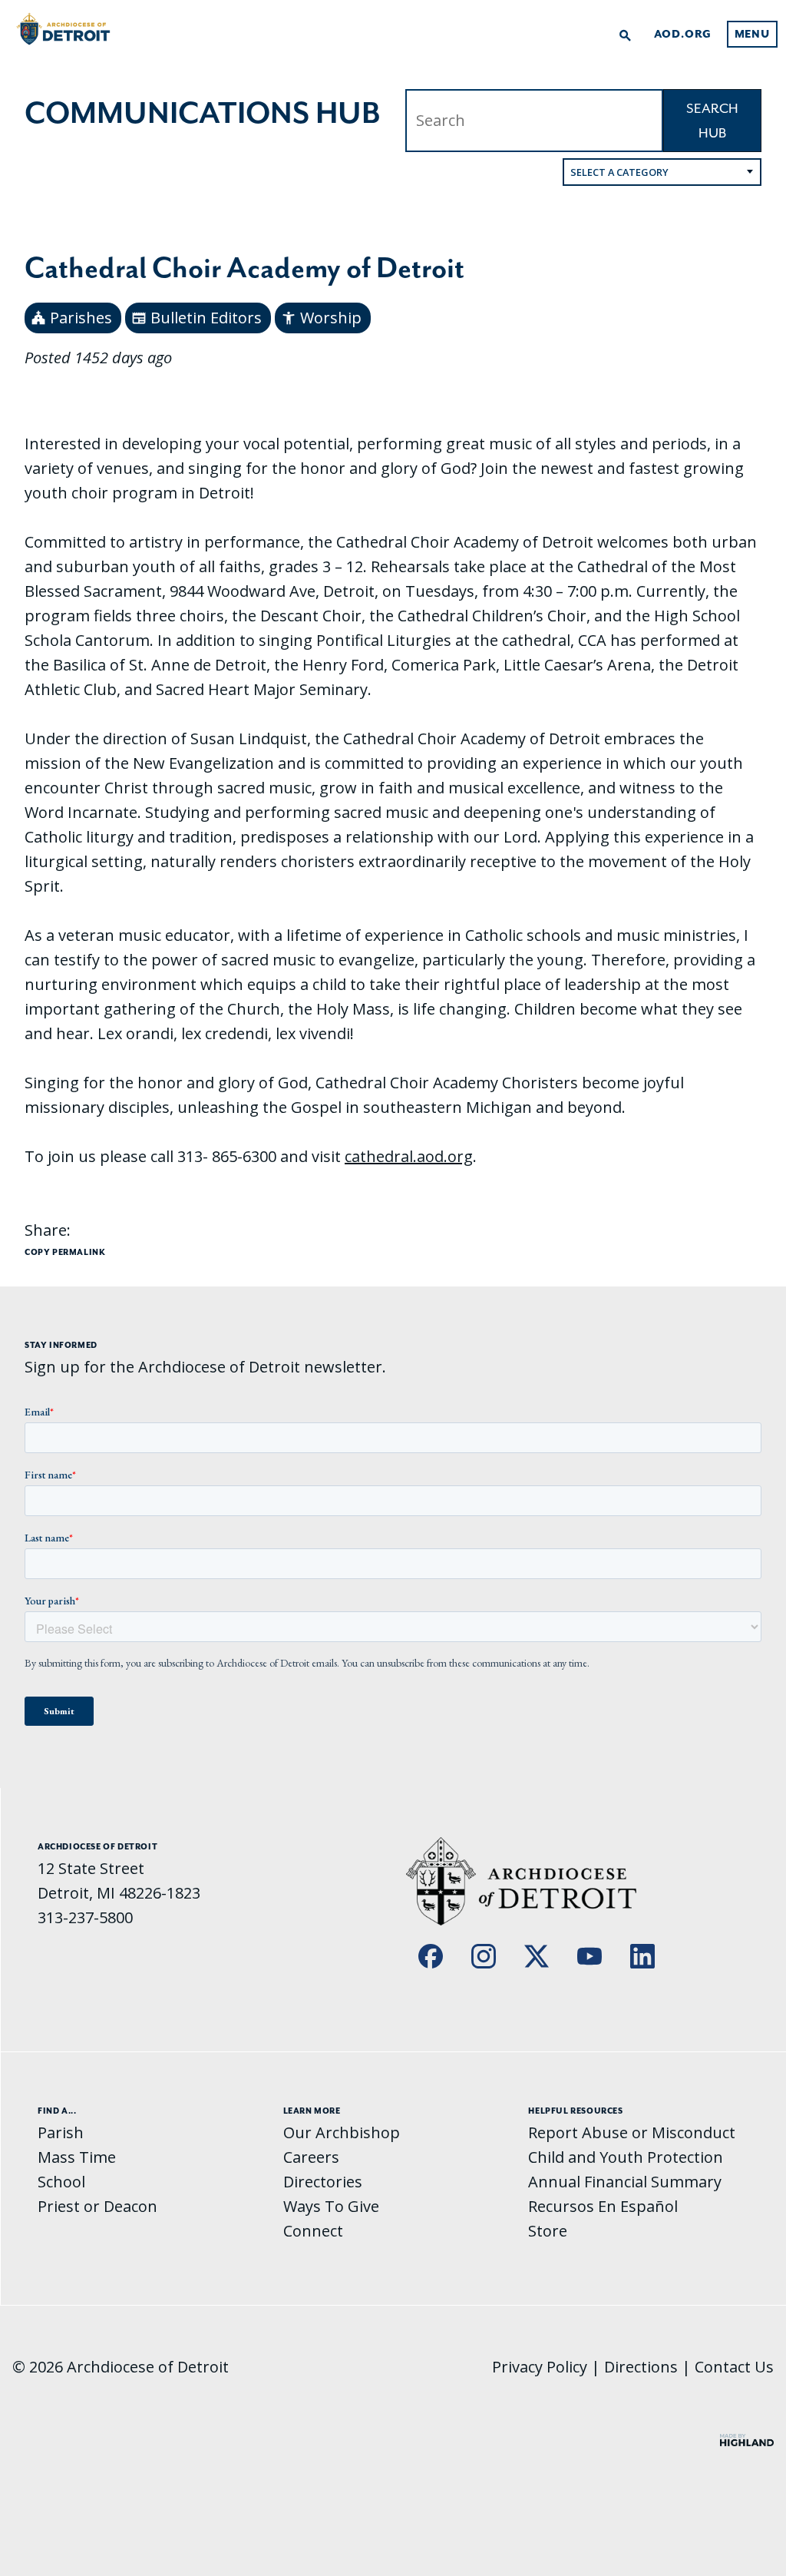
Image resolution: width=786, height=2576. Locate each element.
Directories (323, 2182)
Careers (311, 2157)
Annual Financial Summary (625, 2182)
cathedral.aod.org (409, 1156)
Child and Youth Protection (626, 2157)
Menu (752, 34)
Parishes (71, 318)
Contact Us (734, 2367)
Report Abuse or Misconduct (632, 2132)
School (61, 2182)
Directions (641, 2367)
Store (548, 2231)
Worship (321, 318)
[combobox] (662, 172)
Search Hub (712, 121)
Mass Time (77, 2157)
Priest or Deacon (97, 2206)
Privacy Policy (540, 2367)
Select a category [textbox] (619, 172)
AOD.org (683, 34)
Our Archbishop (342, 2132)
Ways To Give (331, 2206)
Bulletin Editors (196, 318)
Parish (61, 2132)
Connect (313, 2231)
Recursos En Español (603, 2206)
